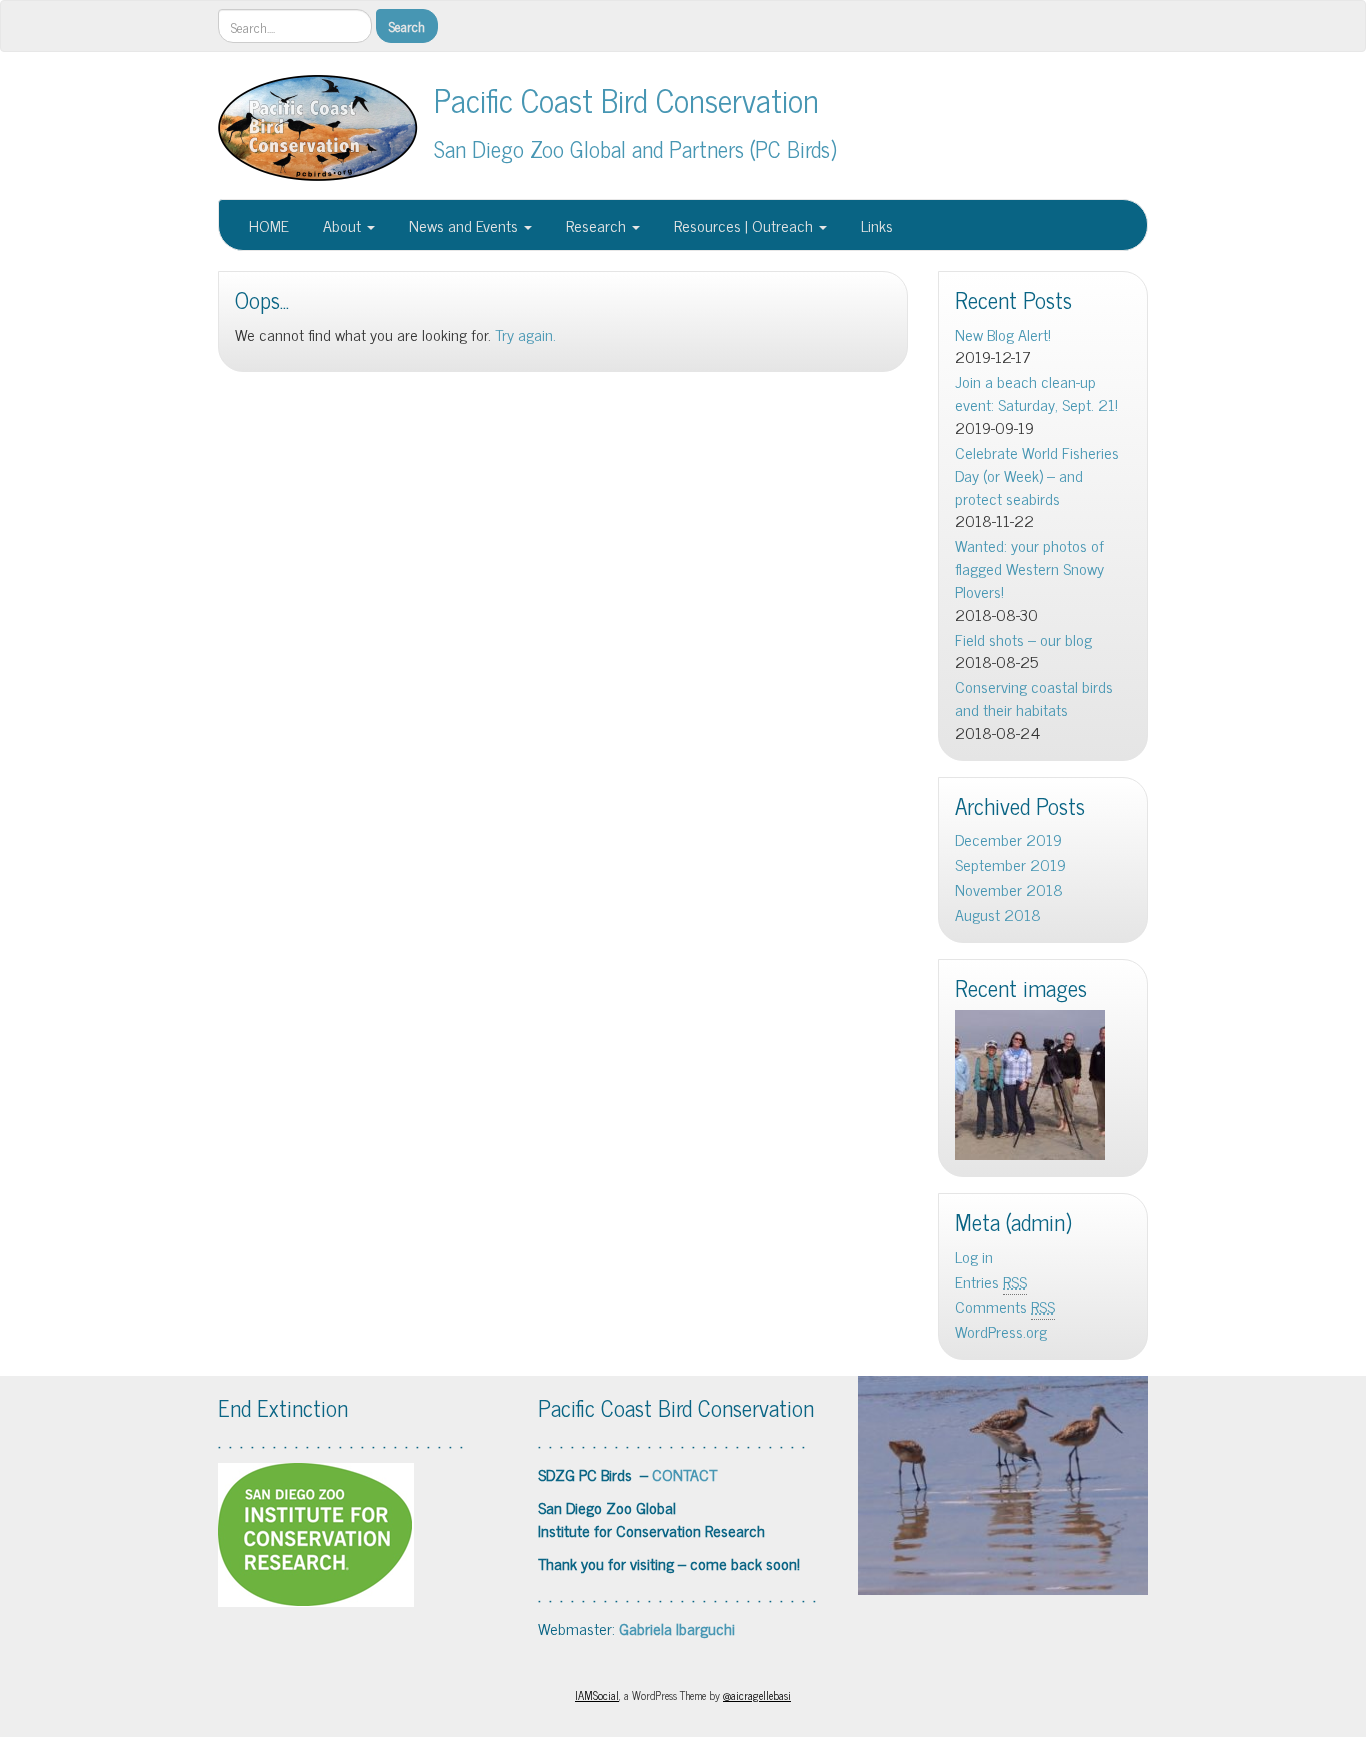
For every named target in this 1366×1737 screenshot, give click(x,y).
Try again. (525, 334)
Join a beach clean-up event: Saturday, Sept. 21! (1036, 393)
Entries (991, 1281)
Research (596, 225)
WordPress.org (1001, 1331)
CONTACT (684, 1474)
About (342, 225)
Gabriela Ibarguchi (677, 1628)
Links (875, 225)
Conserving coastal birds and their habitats (1034, 698)
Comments (1005, 1306)
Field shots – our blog (1023, 639)
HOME (269, 225)
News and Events (463, 225)
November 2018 (1009, 889)
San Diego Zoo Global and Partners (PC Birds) (635, 148)
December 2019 (1008, 839)
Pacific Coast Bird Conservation (626, 99)
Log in (974, 1256)
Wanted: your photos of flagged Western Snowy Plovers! (1029, 568)
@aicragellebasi (757, 1695)
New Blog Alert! (1003, 334)
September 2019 (1010, 864)
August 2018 (998, 914)
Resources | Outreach (743, 225)
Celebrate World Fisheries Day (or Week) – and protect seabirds (1037, 475)
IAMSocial (597, 1695)
